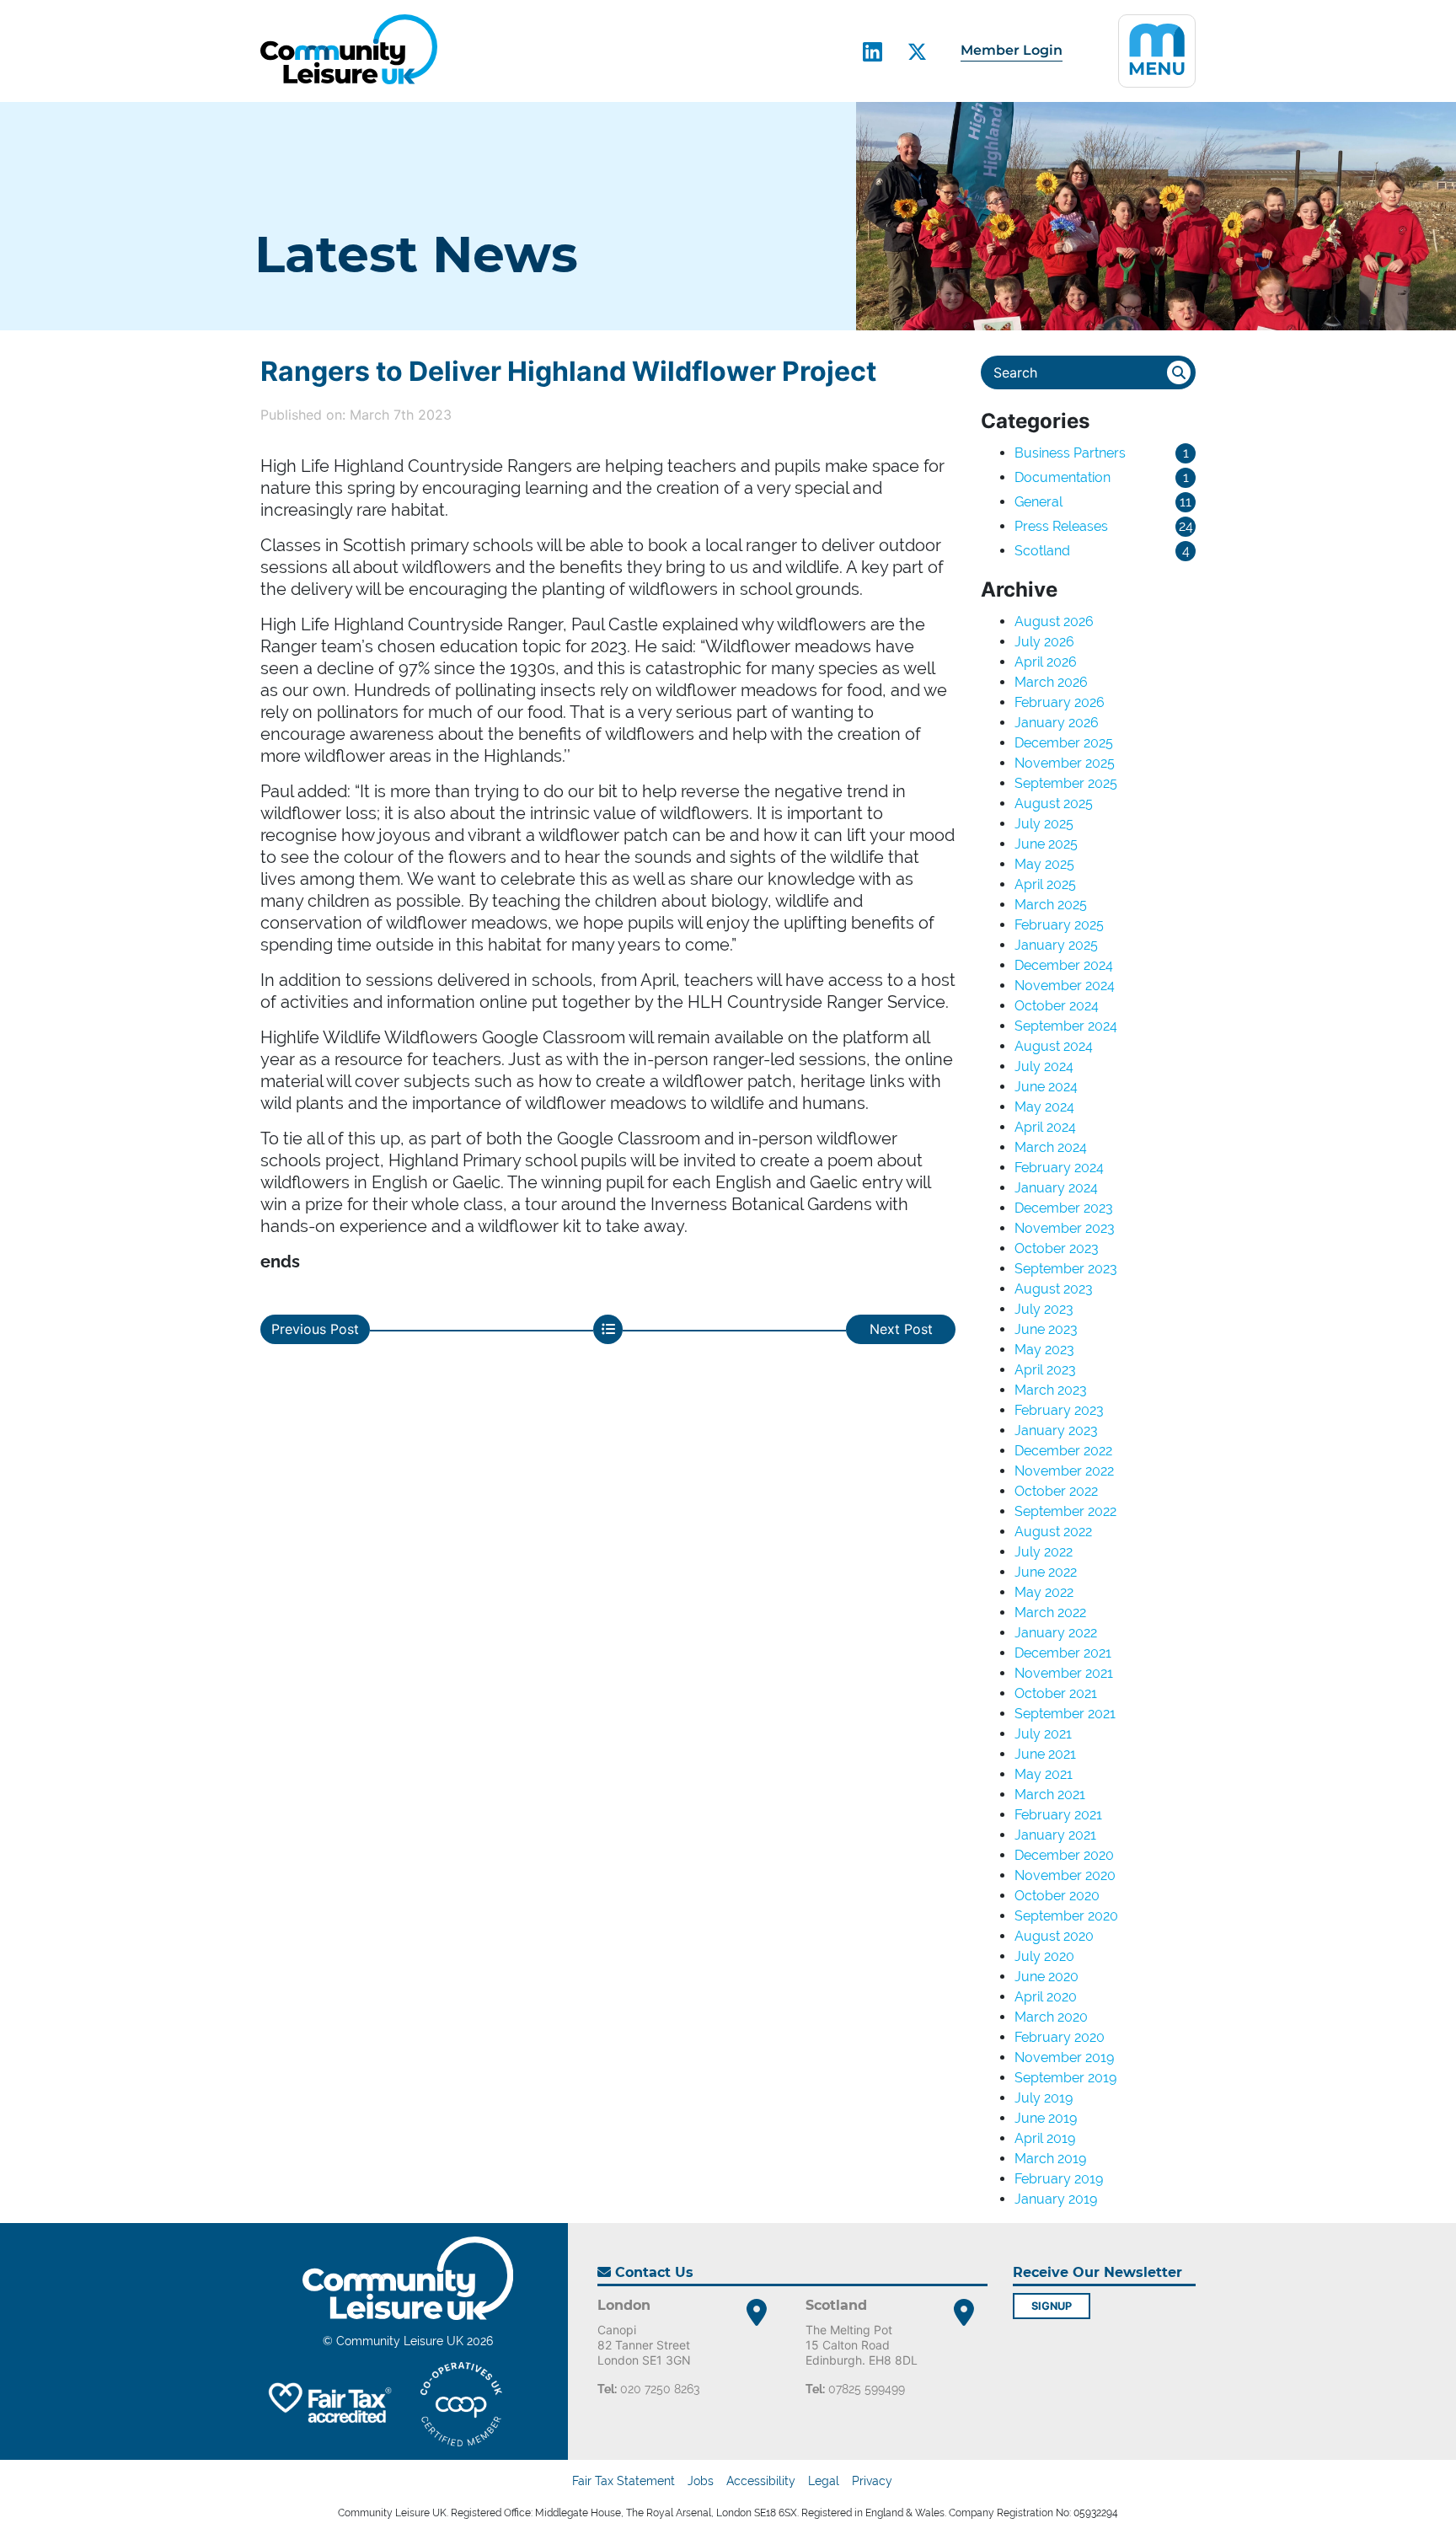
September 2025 (1066, 783)
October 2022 (1056, 1491)
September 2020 (1066, 1916)
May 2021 (1044, 1774)
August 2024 (1054, 1046)
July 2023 (1044, 1309)
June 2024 (1046, 1087)
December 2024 (1064, 965)
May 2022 (1044, 1592)
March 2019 (1050, 2159)
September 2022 (1065, 1511)
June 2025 (1046, 844)
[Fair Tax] (328, 2404)
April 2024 (1045, 1127)
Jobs (701, 2481)
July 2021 (1043, 1734)
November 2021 (1064, 1673)
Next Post (901, 1329)
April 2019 (1045, 2138)
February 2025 (1059, 925)
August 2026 (1054, 621)
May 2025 (1044, 864)
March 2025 (1051, 905)
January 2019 (1056, 2199)
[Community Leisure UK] (349, 49)
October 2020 (1057, 1896)
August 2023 (1054, 1289)
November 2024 (1065, 986)
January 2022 (1056, 1633)
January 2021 (1055, 1835)
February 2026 (1060, 702)
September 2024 (1066, 1026)
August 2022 (1053, 1532)
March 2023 (1051, 1390)
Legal (824, 2481)
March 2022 (1050, 1613)
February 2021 (1058, 1815)
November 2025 (1065, 763)
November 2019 (1064, 2057)
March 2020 (1051, 2017)
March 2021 (1050, 1795)
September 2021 (1065, 1714)
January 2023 (1056, 1430)
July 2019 (1044, 2098)
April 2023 (1045, 1370)
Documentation (1063, 477)
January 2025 (1056, 945)
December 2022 (1063, 1451)
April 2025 (1045, 884)
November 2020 (1065, 1875)
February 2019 (1059, 2179)
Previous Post (315, 1329)
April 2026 (1046, 662)
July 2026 (1044, 642)
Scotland (1042, 551)
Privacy (872, 2481)
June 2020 (1046, 1977)
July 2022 (1044, 1552)
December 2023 (1064, 1208)
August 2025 (1054, 804)
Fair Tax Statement (624, 2481)
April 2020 (1046, 1997)
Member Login (1012, 50)
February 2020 (1060, 2037)
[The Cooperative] (461, 2404)
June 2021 (1045, 1754)
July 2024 (1044, 1066)
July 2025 (1044, 824)
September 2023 (1066, 1269)
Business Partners (1070, 453)
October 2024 (1057, 1006)
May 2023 (1044, 1350)
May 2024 (1044, 1107)
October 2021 (1056, 1693)
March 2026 (1051, 682)
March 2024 (1051, 1147)
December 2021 (1063, 1653)
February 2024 (1059, 1168)
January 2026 (1057, 723)
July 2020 (1044, 1956)
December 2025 (1064, 743)
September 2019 (1065, 2078)
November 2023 (1065, 1228)
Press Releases (1061, 526)
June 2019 (1046, 2118)
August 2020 (1054, 1936)
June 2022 (1046, 1572)
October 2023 (1057, 1248)
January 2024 (1056, 1188)
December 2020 (1064, 1855)
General (1038, 502)
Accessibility (761, 2481)
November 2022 (1064, 1471)
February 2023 (1059, 1410)
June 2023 (1046, 1329)
